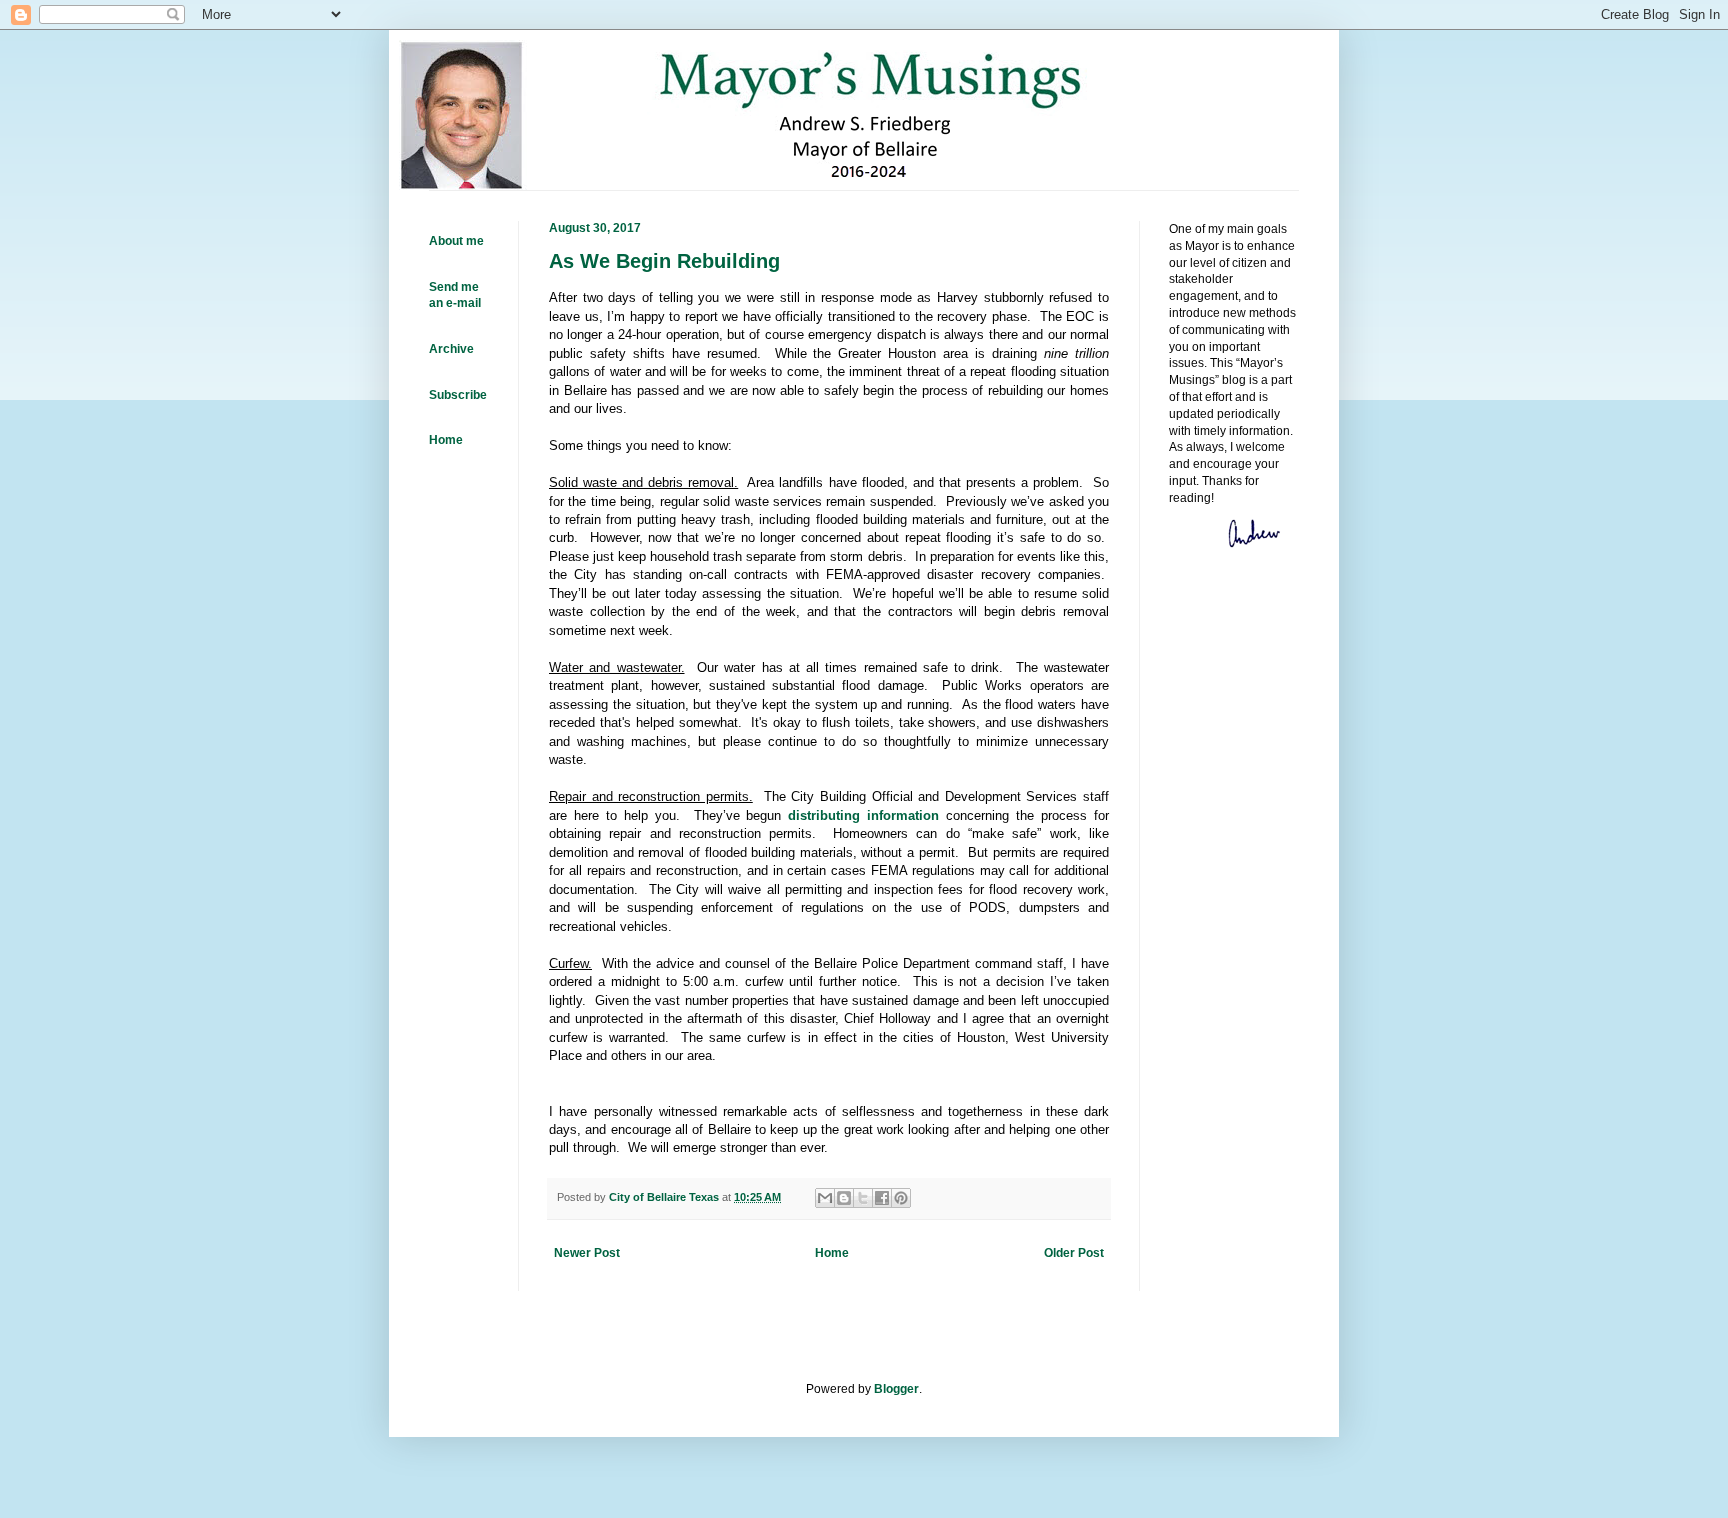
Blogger (896, 1389)
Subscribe (458, 395)
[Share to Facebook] (882, 1198)
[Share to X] (863, 1198)
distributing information (863, 815)
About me (456, 241)
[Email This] (825, 1198)
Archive (451, 349)
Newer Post (587, 1253)
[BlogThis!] (844, 1198)
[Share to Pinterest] (901, 1198)
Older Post (1074, 1253)
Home (832, 1253)
